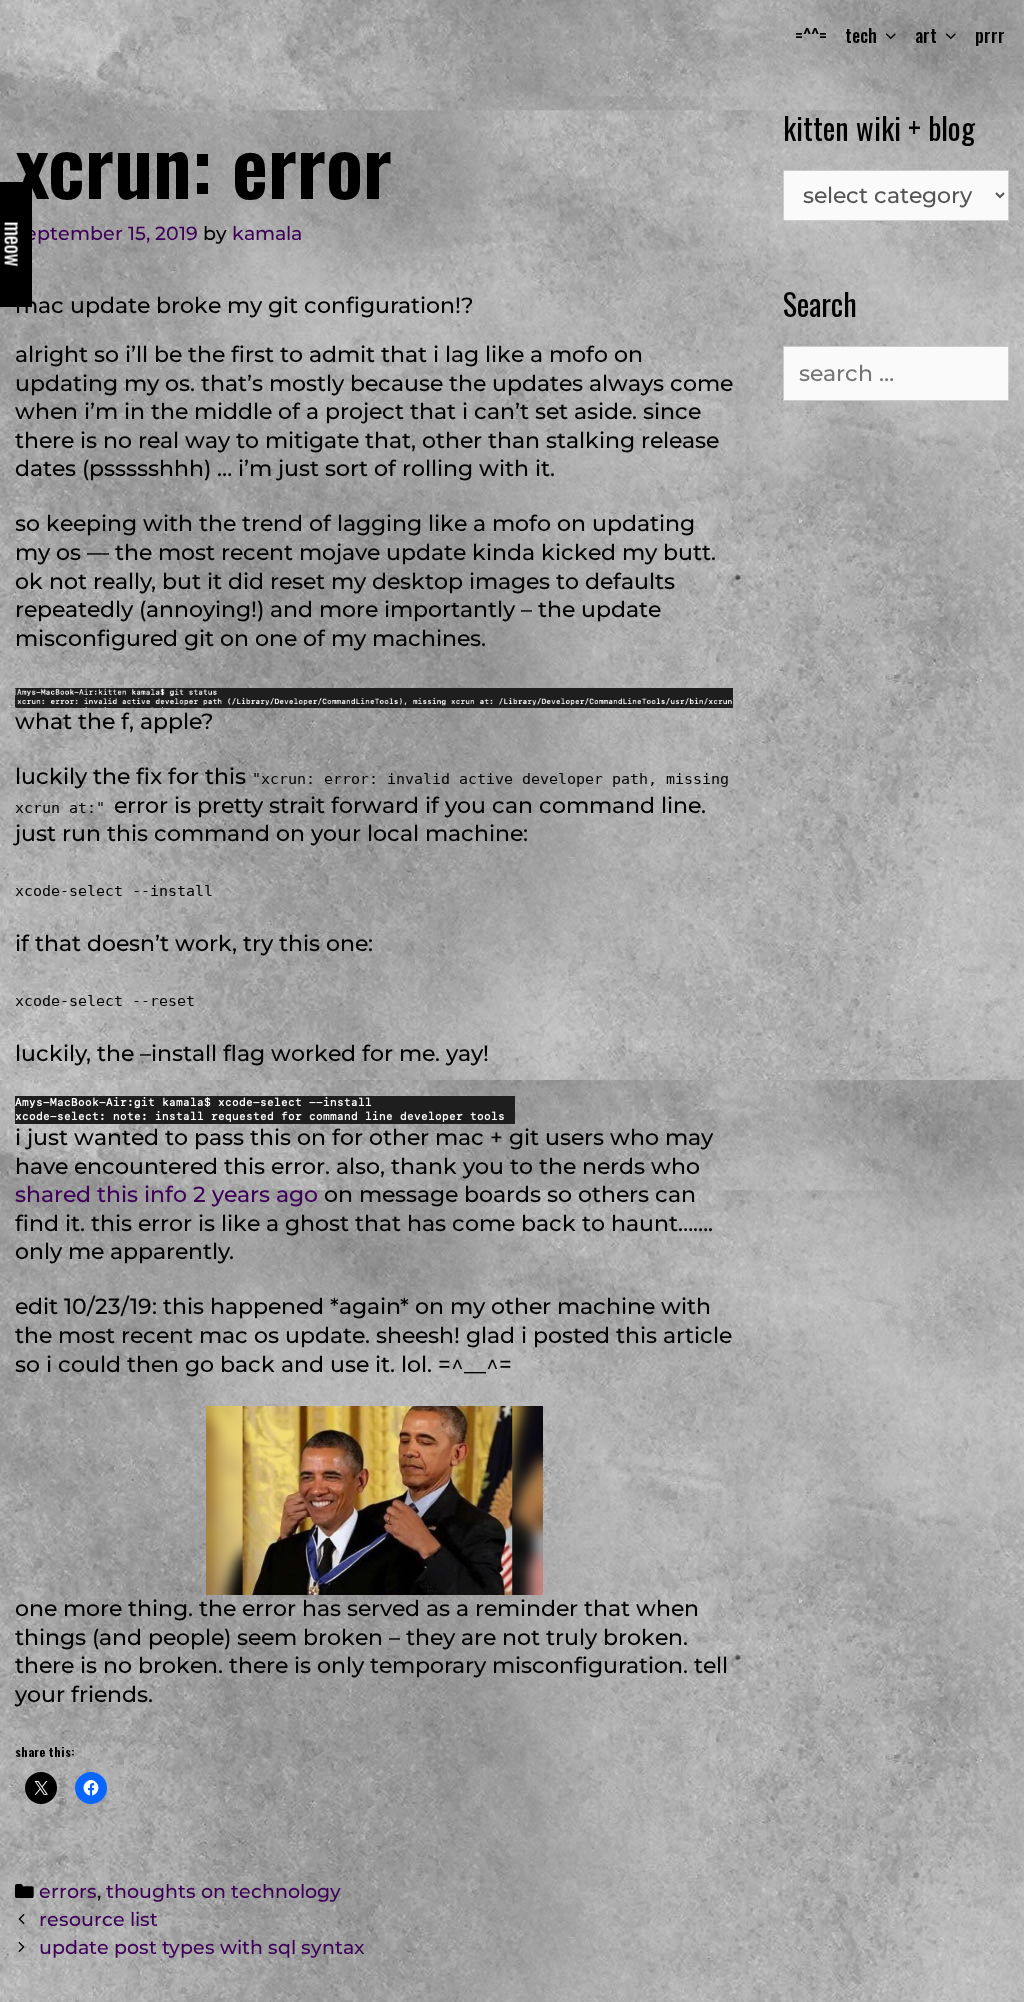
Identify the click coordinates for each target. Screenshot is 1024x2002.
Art (926, 35)
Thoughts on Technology (223, 1891)
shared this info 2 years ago (166, 1194)
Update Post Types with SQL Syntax (201, 1947)
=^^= (811, 35)
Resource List (98, 1919)
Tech (861, 35)
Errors (68, 1891)
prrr (990, 35)
